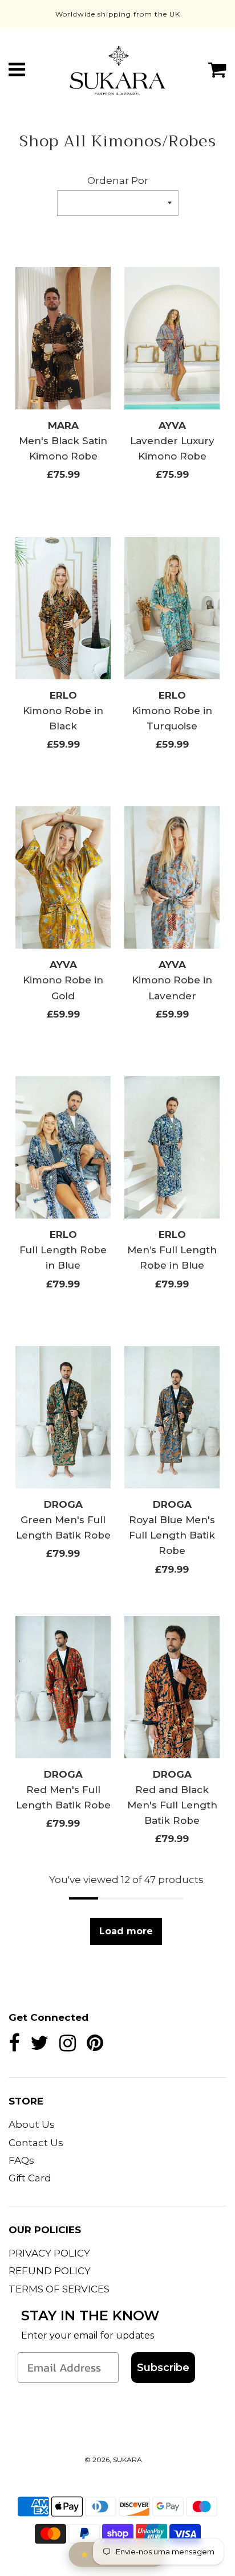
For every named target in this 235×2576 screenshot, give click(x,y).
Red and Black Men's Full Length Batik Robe (172, 1805)
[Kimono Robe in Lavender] (172, 877)
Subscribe (163, 2368)
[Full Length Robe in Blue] (63, 1147)
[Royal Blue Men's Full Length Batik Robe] (172, 1417)
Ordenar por (118, 181)
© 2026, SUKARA (113, 2460)
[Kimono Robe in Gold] (63, 877)
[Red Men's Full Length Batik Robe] (63, 1687)
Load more (126, 1931)
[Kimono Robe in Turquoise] (172, 608)
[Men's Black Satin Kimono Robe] (63, 338)
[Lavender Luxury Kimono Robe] (172, 338)
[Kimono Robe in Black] (63, 608)
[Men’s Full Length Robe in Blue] (172, 1147)
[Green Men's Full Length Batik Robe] (63, 1417)
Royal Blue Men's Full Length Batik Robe (172, 1535)
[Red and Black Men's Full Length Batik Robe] (172, 1687)
